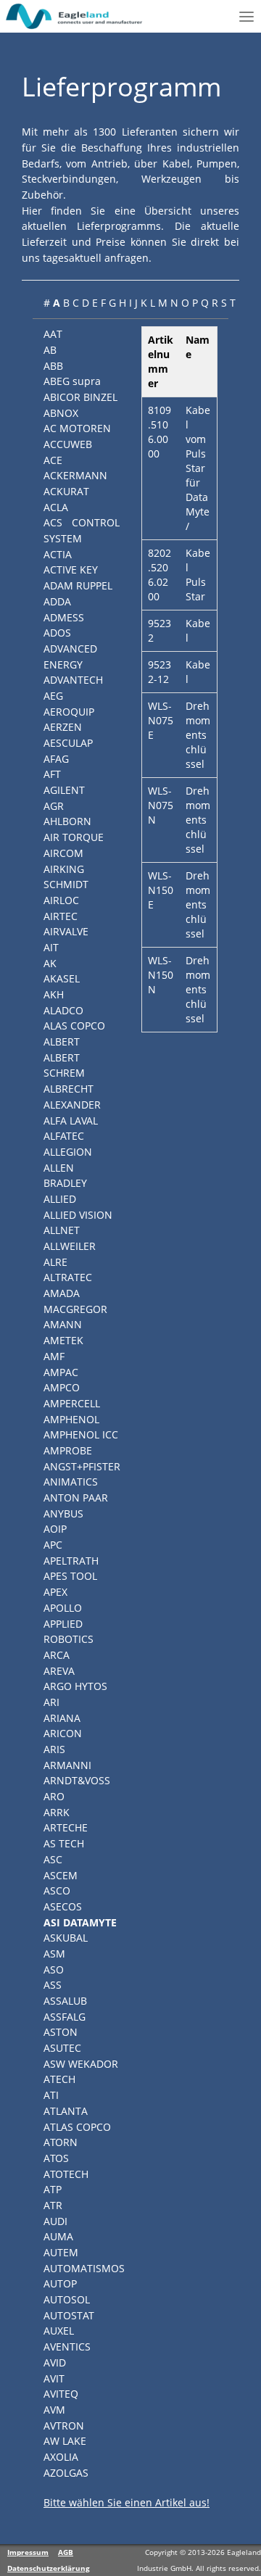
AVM (54, 2410)
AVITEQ (61, 2394)
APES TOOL (70, 1576)
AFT (52, 774)
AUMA (58, 2236)
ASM (54, 1954)
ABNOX (61, 413)
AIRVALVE (66, 931)
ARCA (57, 1655)
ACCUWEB (68, 444)
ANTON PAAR (76, 1498)
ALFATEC (64, 1136)
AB (50, 350)
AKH (54, 994)
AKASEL (62, 978)
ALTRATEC (68, 1277)
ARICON (63, 1733)
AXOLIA (61, 2457)
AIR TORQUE (74, 837)
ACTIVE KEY (71, 570)
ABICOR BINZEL (80, 397)
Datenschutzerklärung (49, 2568)
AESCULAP (68, 743)
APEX (55, 1592)
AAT (53, 334)
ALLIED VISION (78, 1215)
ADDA (57, 601)
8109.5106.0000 (159, 432)
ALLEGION (68, 1152)
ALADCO (63, 1010)
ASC (53, 1859)
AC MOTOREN (77, 428)
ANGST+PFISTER (82, 1466)
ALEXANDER (72, 1105)
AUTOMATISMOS (84, 2268)
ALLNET (62, 1230)
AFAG (56, 759)
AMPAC (61, 1372)
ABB (53, 366)
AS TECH (64, 1843)
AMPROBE (68, 1450)
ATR (53, 2205)
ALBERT (62, 1041)
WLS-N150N (161, 975)
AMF (54, 1356)
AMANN (63, 1324)
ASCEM (61, 1875)
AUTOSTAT (69, 2315)
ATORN (61, 2142)
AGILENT (64, 790)
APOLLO (63, 1608)
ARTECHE (66, 1827)
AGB (66, 2552)
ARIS (54, 1749)
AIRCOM (63, 853)
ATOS (56, 2158)
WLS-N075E (161, 720)
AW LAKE (65, 2441)
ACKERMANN (75, 475)
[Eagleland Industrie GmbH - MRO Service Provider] (75, 16)
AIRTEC (61, 916)
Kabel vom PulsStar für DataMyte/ (198, 468)
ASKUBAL (66, 1938)
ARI (51, 1702)
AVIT (54, 2378)
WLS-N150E (161, 890)
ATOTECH (66, 2174)
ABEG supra (72, 381)
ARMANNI (67, 1765)
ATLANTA (66, 2111)
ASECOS (63, 1906)
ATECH (59, 2079)
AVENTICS (67, 2347)
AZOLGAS (66, 2473)
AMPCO (62, 1387)
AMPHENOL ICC (81, 1434)
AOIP (55, 1529)
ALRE (55, 1262)
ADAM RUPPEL (78, 585)
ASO (54, 1970)
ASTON (61, 2032)
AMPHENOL (71, 1419)
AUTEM (61, 2252)
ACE (53, 460)
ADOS (57, 633)
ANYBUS (63, 1513)
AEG (53, 696)
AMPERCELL (72, 1403)
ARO (54, 1796)
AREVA (59, 1671)
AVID (55, 2362)
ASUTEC (62, 2048)
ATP (53, 2189)
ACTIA (58, 554)
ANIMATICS (71, 1482)
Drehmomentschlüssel (198, 735)
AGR (54, 806)
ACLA (56, 507)
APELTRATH (71, 1561)
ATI (51, 2095)
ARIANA (62, 1718)
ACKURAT (66, 491)
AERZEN (63, 727)
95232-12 (159, 672)
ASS (53, 1985)
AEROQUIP (69, 712)
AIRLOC (61, 900)
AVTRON (64, 2426)
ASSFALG (65, 2017)
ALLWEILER (70, 1246)
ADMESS (64, 617)
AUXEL (59, 2331)
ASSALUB (65, 2001)
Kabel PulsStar (198, 575)
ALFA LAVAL (71, 1121)
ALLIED (60, 1199)
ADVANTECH (73, 680)
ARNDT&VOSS (77, 1780)
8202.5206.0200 (159, 575)
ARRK (57, 1812)
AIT (51, 947)
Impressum (28, 2552)
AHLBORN (67, 821)
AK (50, 963)
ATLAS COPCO (77, 2127)
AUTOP (60, 2283)
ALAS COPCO (74, 1026)
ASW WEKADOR (81, 2064)
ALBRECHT (69, 1089)
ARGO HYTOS (75, 1686)
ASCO (57, 1890)
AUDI (55, 2221)
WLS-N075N (161, 805)
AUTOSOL (67, 2299)
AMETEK (63, 1340)
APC (53, 1545)
